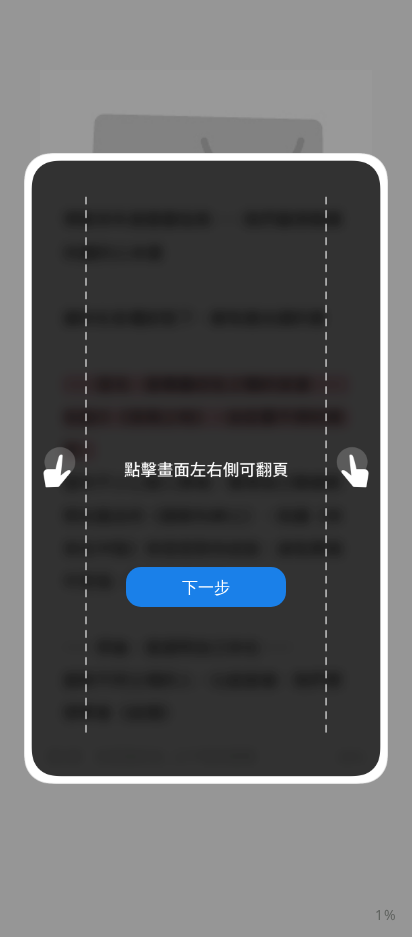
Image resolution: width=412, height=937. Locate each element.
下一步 (206, 587)
